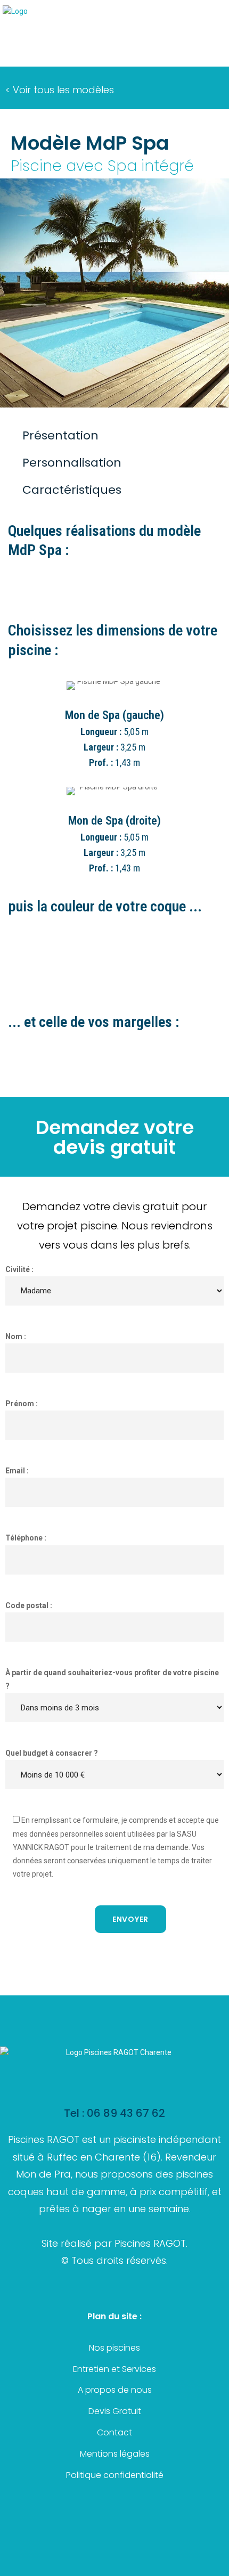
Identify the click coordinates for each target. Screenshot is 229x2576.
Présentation (60, 435)
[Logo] (15, 11)
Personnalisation (72, 463)
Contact (114, 2432)
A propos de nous (115, 2390)
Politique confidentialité (115, 2475)
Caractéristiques (72, 490)
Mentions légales (115, 2454)
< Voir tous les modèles (60, 90)
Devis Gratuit (115, 2411)
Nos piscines (114, 2348)
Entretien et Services (114, 2369)
